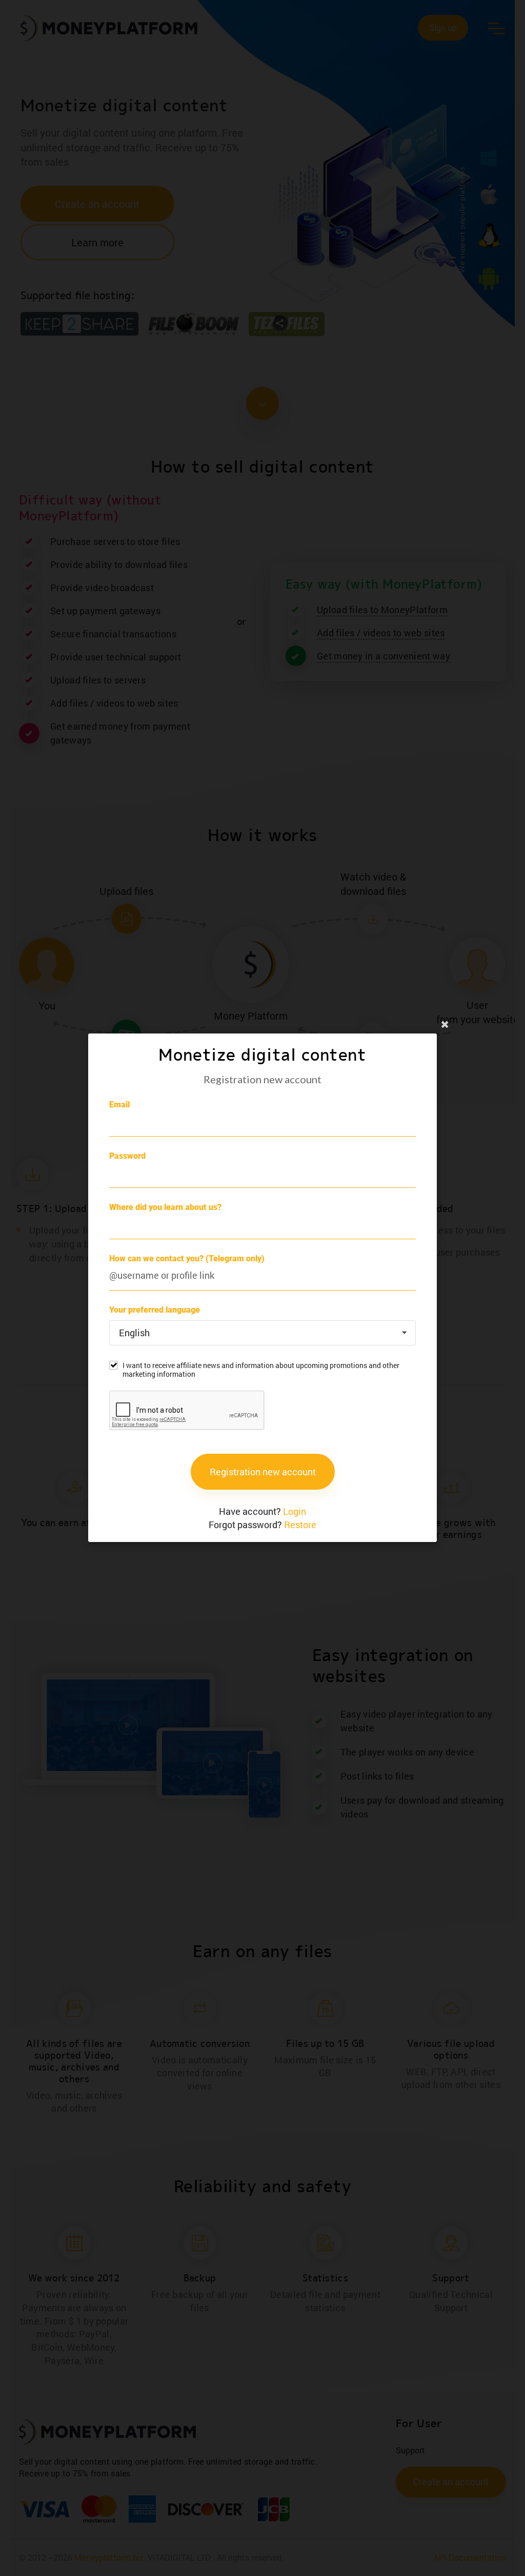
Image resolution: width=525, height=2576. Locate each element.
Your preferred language (155, 1310)
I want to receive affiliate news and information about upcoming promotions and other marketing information (261, 1370)
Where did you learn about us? (165, 1207)
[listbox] (262, 1333)
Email (119, 1105)
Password (127, 1156)
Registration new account (263, 1472)
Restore (300, 1525)
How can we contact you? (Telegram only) (187, 1258)
